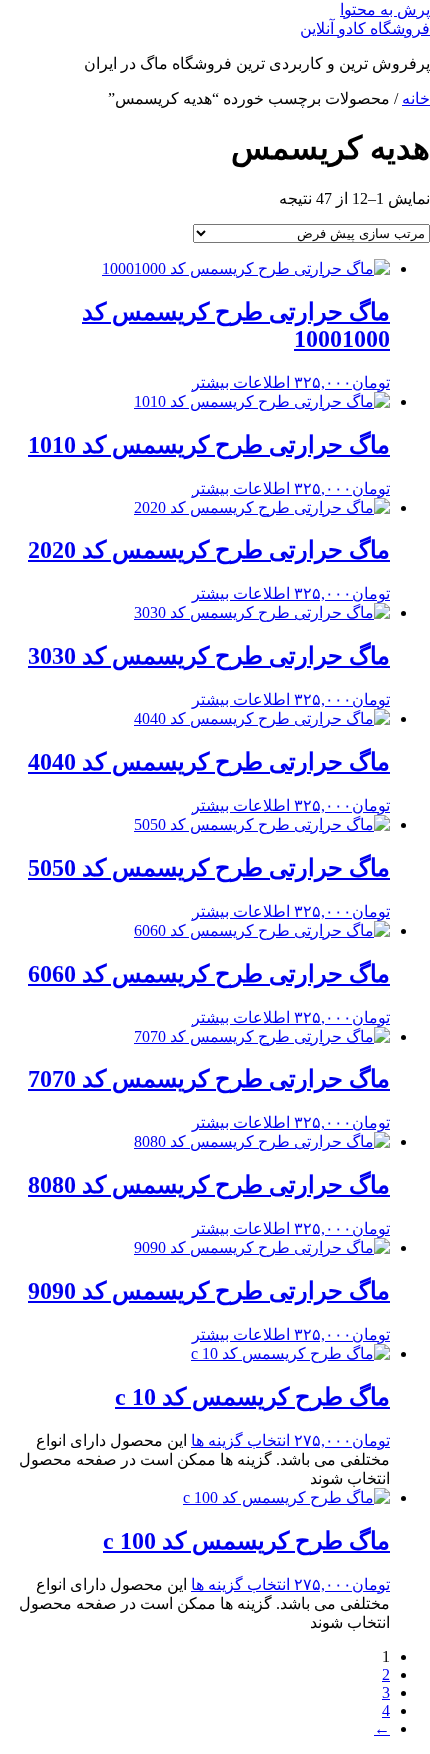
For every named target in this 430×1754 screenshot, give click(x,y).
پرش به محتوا (385, 9)
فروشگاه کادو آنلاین (365, 28)
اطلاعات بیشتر (241, 382)
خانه (416, 98)
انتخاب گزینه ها (240, 1440)
